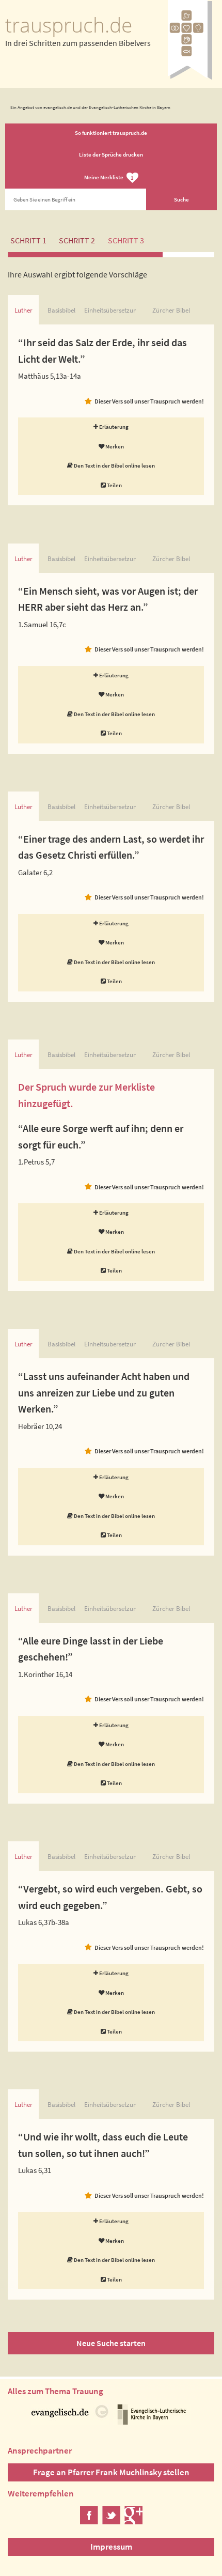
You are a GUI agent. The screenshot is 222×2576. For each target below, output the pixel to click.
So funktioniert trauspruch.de (111, 133)
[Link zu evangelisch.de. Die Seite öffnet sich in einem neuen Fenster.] (70, 2421)
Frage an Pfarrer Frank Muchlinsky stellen (111, 2472)
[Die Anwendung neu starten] (190, 77)
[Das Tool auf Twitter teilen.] (111, 2521)
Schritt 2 (77, 240)
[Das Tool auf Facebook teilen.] (89, 2521)
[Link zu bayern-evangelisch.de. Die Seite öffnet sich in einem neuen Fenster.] (152, 2421)
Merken (114, 446)
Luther (23, 310)
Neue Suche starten (111, 2343)
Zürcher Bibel (171, 310)
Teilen (114, 485)
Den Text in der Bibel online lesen (114, 465)
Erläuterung (113, 427)
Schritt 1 (28, 240)
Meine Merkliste (109, 178)
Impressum (111, 2547)
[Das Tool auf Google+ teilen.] (133, 2521)
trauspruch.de (69, 25)
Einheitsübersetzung (110, 310)
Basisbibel (61, 310)
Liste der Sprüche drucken (111, 154)
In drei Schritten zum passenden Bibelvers (78, 43)
